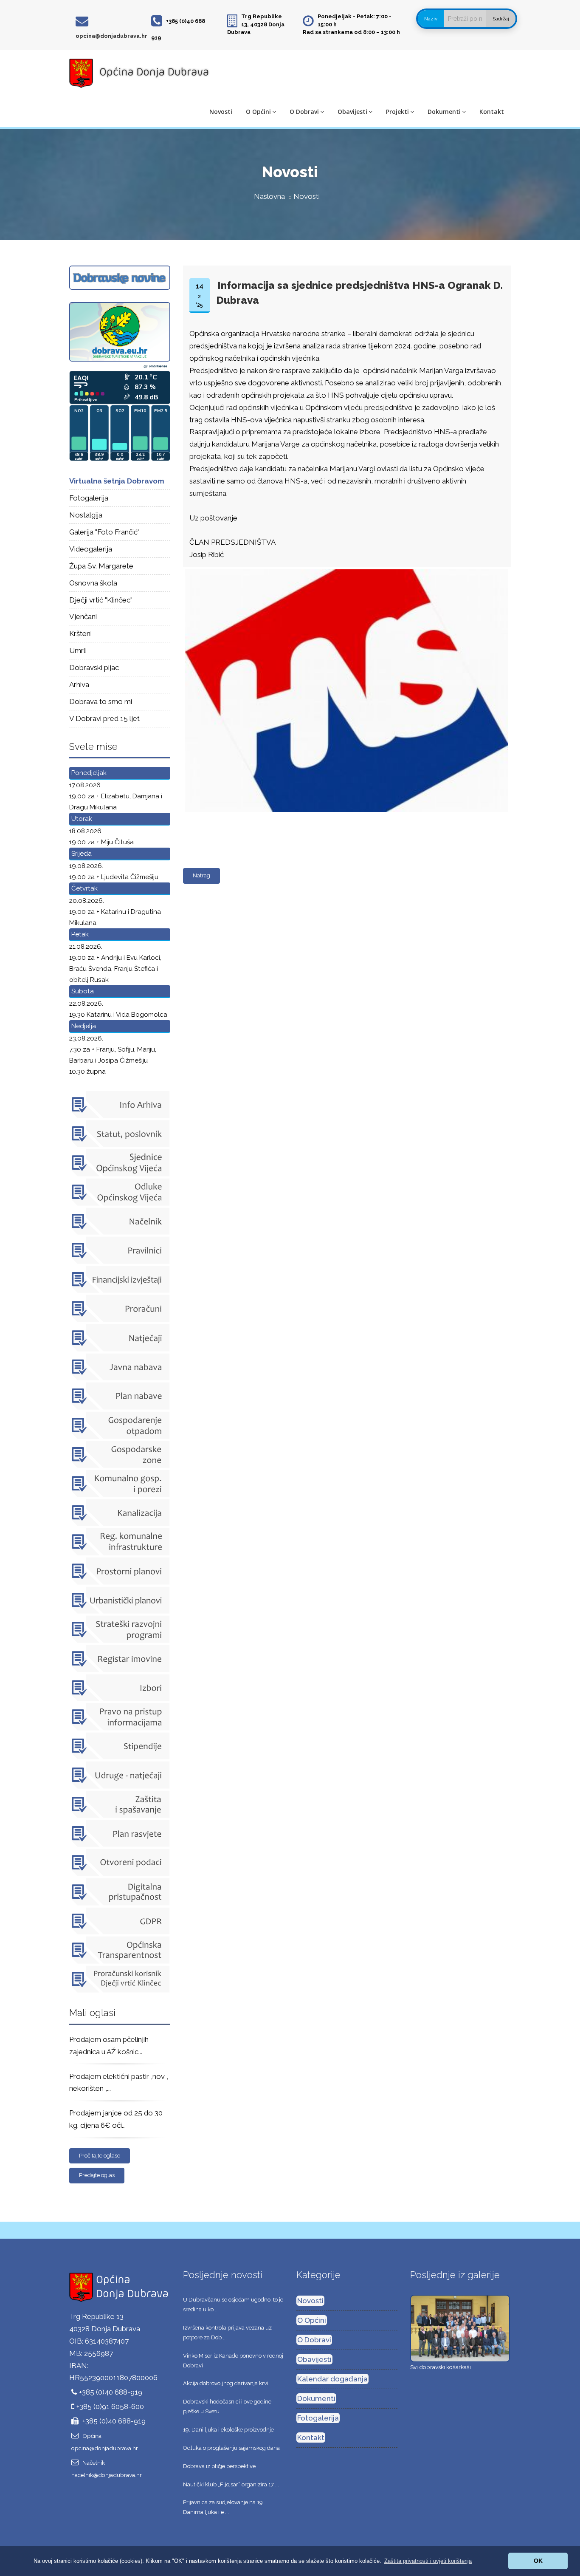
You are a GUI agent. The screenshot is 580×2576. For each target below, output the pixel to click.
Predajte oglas (97, 2175)
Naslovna (269, 196)
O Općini (258, 112)
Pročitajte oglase (100, 2156)
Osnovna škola (93, 583)
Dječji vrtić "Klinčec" (101, 600)
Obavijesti (352, 112)
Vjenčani (83, 616)
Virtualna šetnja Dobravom (117, 481)
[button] (428, 2561)
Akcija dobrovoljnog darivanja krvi (226, 2383)
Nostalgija (86, 515)
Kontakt (492, 112)
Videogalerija (91, 549)
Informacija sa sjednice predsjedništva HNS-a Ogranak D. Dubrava (359, 293)
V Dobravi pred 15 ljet (104, 718)
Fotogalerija (89, 498)
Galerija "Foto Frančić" (104, 532)
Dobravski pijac (94, 667)
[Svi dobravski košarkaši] (460, 2328)
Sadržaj (501, 19)
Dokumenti (444, 112)
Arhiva (79, 684)
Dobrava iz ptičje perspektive (219, 2466)
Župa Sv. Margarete (101, 566)
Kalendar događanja (332, 2379)
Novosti (221, 112)
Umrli (78, 650)
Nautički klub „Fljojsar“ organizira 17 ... (231, 2484)
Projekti (397, 112)
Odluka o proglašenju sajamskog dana (231, 2448)
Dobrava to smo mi (101, 701)
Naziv (431, 19)
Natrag (201, 875)
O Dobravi (304, 112)
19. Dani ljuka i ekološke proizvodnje (228, 2430)
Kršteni (80, 633)
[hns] (345, 570)
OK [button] (538, 2561)
